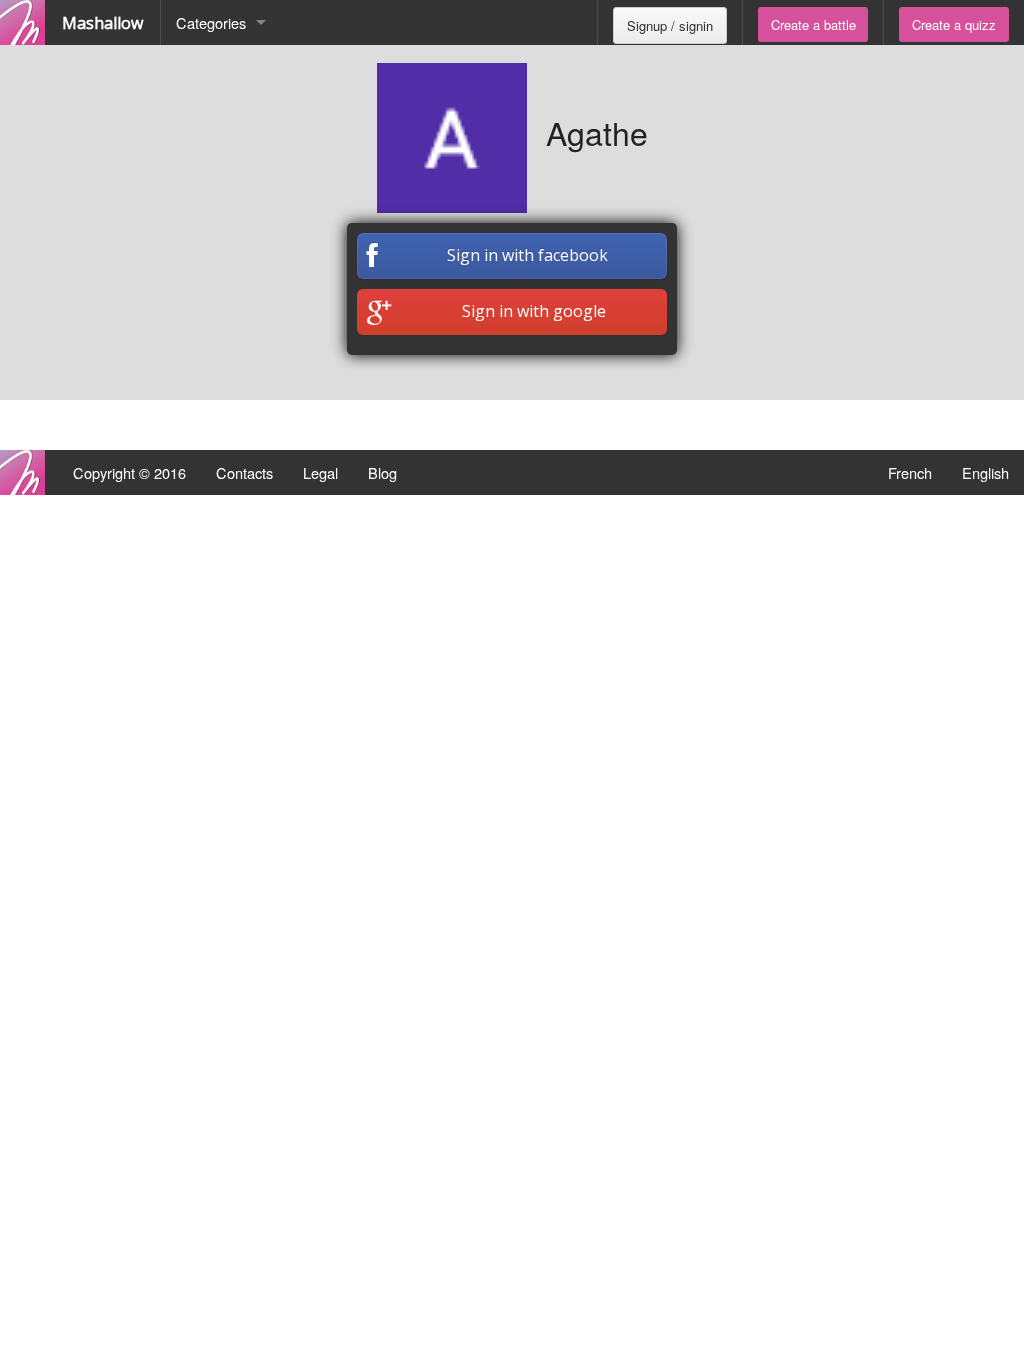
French (910, 472)
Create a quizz (954, 24)
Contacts (244, 472)
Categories (211, 22)
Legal (320, 472)
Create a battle (813, 24)
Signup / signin (670, 25)
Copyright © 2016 (129, 472)
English (985, 472)
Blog (382, 472)
